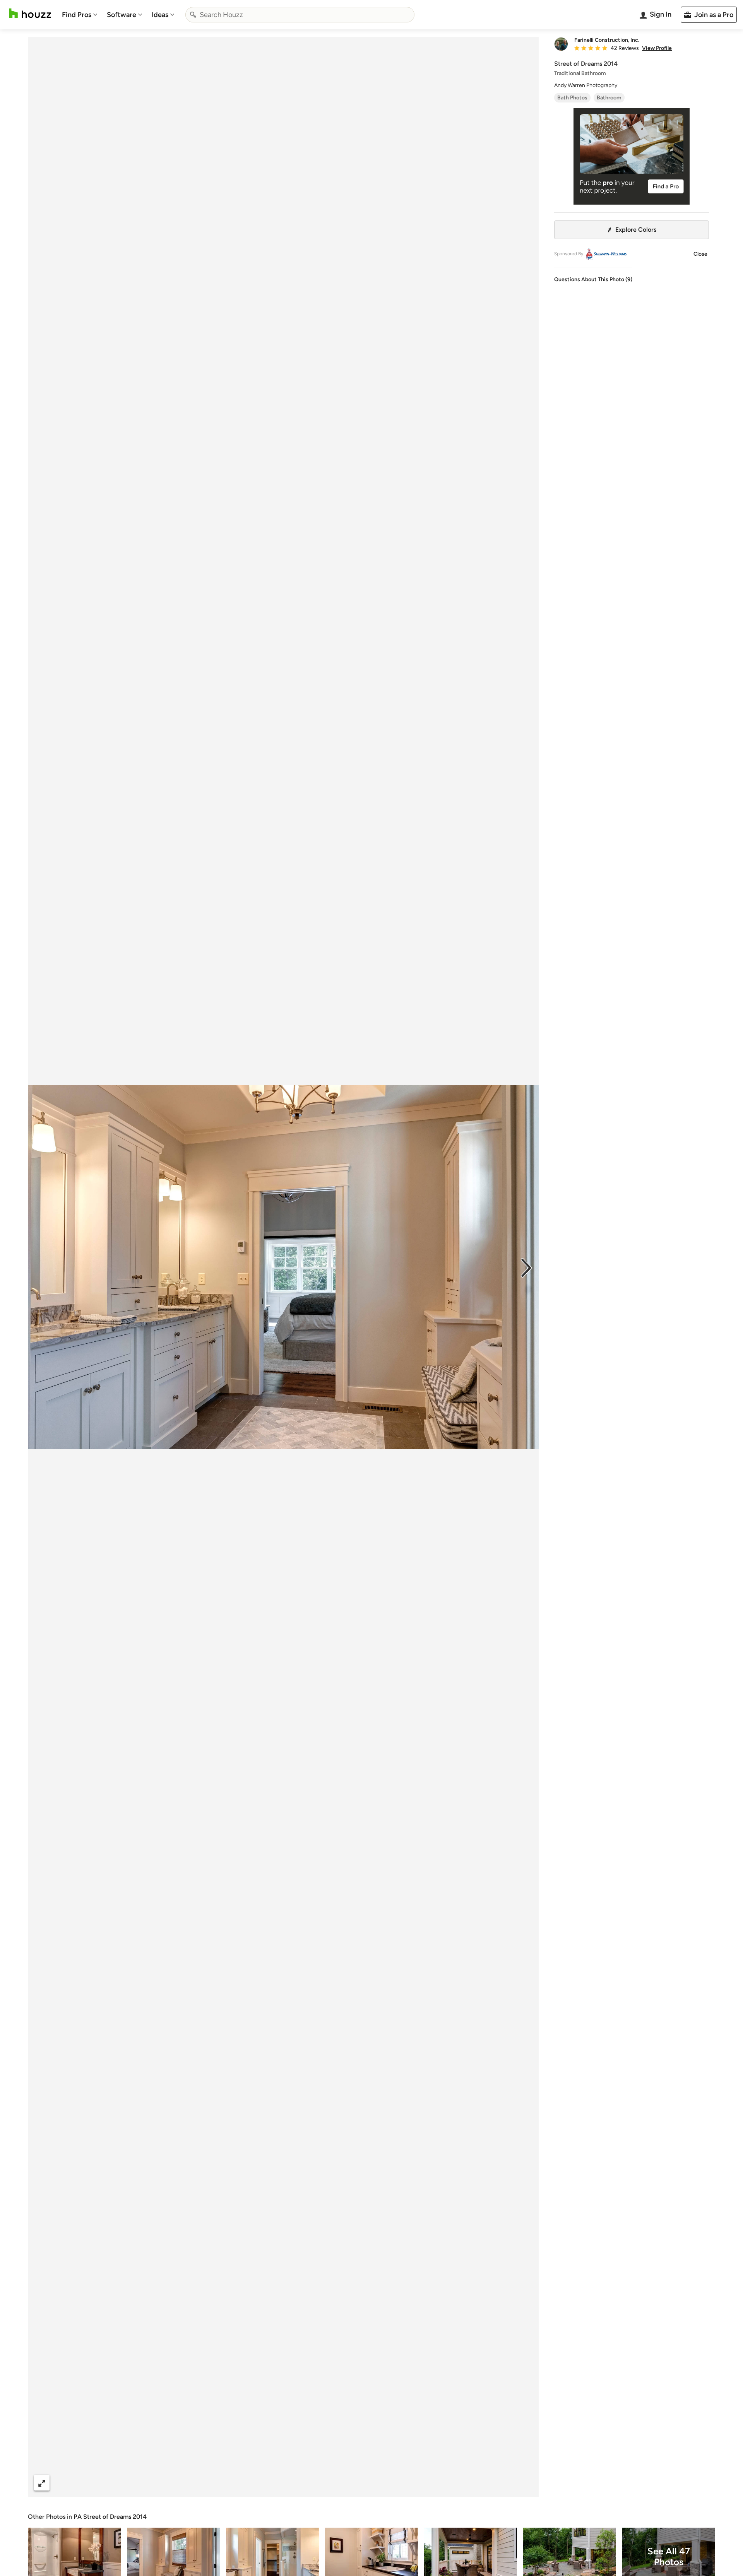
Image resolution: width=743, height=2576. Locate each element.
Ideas (160, 15)
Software (122, 15)
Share (269, 2483)
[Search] (193, 15)
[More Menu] (525, 2483)
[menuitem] (80, 15)
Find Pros (77, 15)
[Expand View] (42, 2483)
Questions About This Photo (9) (593, 279)
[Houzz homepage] (30, 13)
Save (308, 2483)
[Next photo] (526, 1267)
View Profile (657, 48)
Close (700, 254)
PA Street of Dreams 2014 (110, 2517)
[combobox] (300, 15)
